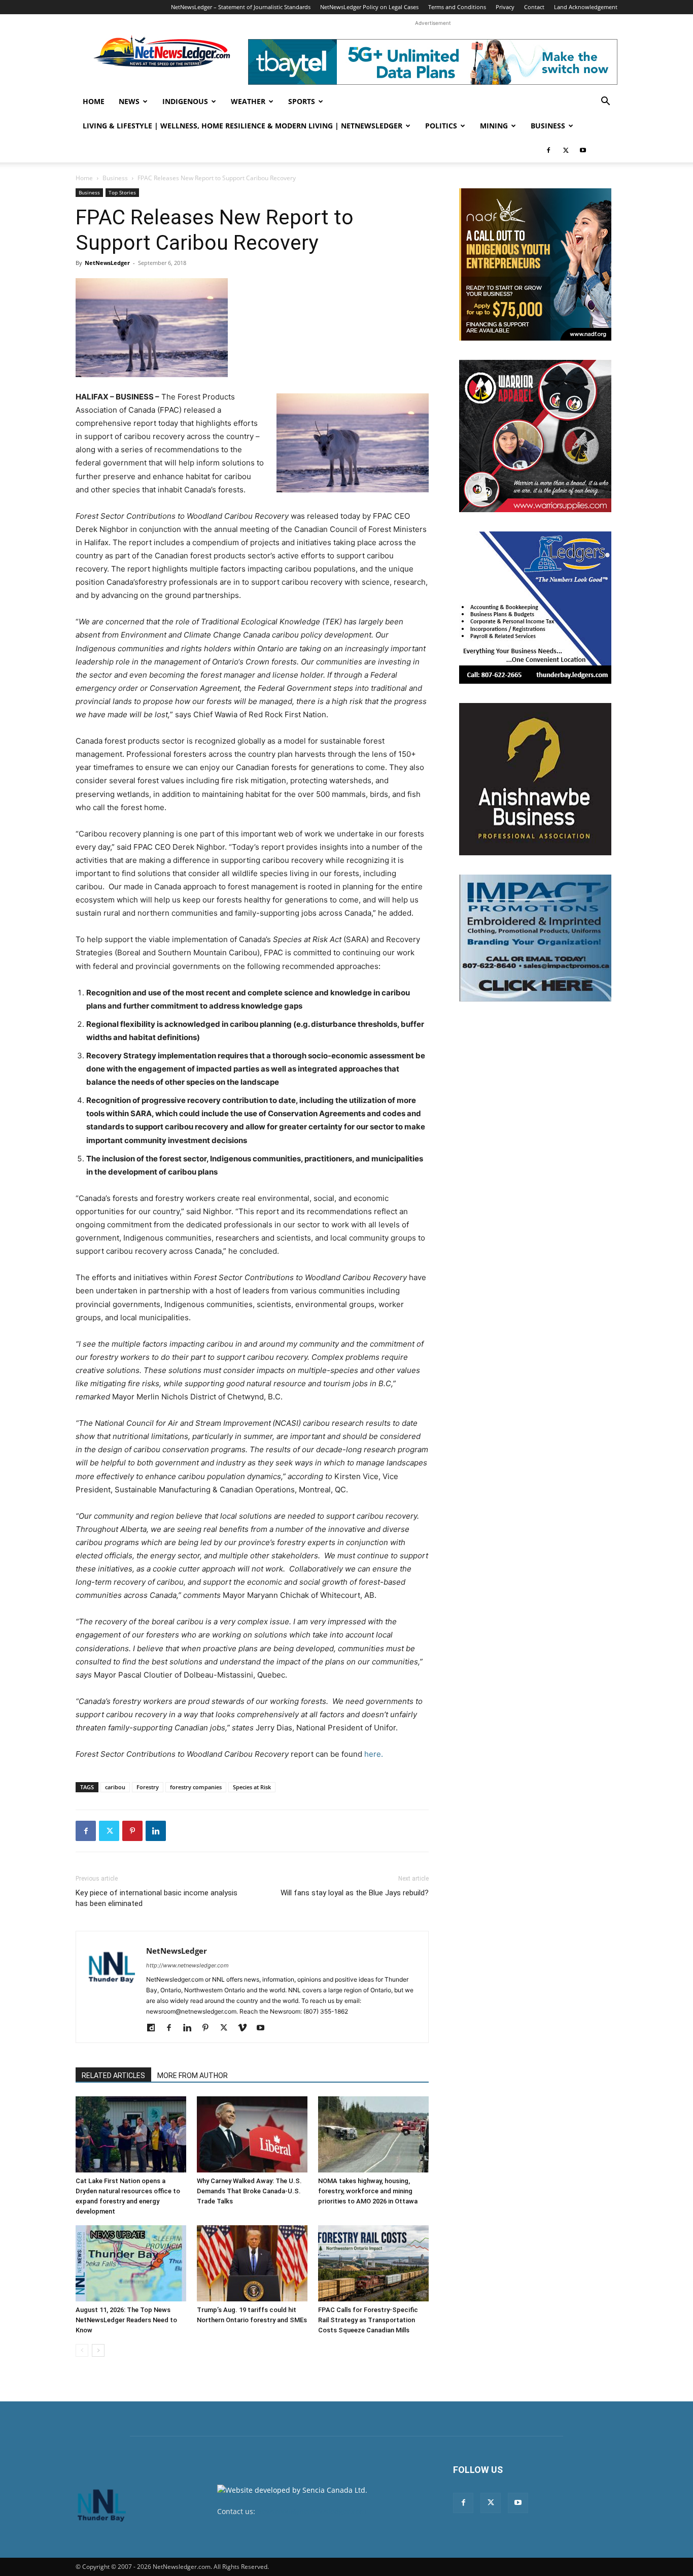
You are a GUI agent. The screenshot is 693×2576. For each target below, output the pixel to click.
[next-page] (98, 2350)
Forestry (148, 1787)
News (129, 101)
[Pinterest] (132, 1831)
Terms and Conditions (457, 7)
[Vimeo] (246, 2028)
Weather (248, 101)
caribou (115, 1787)
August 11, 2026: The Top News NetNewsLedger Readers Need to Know (126, 2320)
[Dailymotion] (154, 2028)
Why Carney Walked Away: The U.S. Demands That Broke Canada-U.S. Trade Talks (249, 2191)
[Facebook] (548, 150)
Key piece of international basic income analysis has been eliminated (157, 1898)
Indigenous (185, 101)
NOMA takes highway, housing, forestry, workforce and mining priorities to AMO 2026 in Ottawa (368, 2191)
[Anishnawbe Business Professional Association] (535, 779)
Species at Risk (252, 1787)
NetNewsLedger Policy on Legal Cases (369, 7)
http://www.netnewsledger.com (187, 1965)
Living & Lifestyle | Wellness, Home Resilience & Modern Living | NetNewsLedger (242, 126)
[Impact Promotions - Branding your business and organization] (535, 938)
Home (94, 101)
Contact (534, 7)
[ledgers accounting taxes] (535, 608)
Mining (494, 126)
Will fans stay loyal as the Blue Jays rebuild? (355, 1893)
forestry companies (196, 1787)
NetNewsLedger (107, 263)
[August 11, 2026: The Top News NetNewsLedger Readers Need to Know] (131, 2263)
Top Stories (122, 192)
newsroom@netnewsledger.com (312, 2511)
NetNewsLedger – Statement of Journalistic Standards (241, 7)
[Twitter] (566, 150)
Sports (302, 101)
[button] (605, 102)
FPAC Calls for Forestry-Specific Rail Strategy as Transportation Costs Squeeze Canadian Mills (368, 2320)
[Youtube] (583, 150)
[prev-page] (82, 2350)
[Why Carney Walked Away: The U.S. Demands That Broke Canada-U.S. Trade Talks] (252, 2134)
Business (548, 126)
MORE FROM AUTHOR (193, 2076)
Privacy (505, 7)
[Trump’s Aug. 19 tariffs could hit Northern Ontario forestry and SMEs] (252, 2263)
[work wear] (535, 436)
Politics (441, 126)
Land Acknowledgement (586, 7)
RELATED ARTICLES (113, 2076)
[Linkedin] (156, 1831)
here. (374, 1754)
